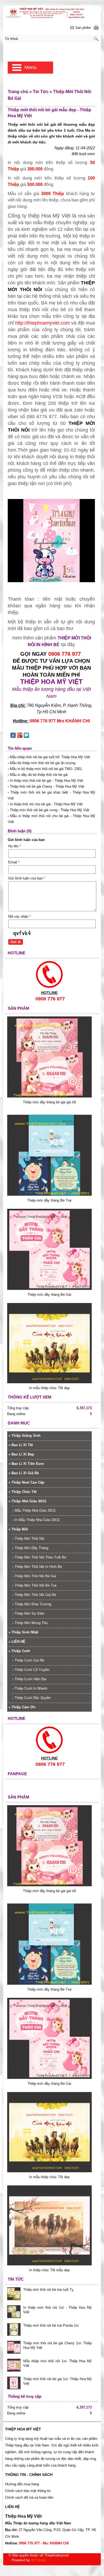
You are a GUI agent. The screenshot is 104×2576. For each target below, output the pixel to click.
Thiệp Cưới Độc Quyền (32, 1698)
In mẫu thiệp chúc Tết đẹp (49, 1388)
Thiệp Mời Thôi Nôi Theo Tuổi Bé (39, 1557)
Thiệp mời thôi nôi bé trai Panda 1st (51, 2325)
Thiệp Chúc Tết (23, 1492)
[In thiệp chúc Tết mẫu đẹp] (49, 2264)
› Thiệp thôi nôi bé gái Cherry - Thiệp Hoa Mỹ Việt (46, 786)
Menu (31, 67)
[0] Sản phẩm (81, 28)
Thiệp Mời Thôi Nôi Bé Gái (34, 1576)
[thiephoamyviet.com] (52, 13)
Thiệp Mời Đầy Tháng (30, 1548)
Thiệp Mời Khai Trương (32, 1604)
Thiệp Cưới (19, 1651)
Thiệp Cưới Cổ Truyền (31, 1670)
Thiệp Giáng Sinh (25, 1436)
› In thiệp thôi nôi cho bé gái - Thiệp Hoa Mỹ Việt (45, 804)
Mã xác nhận (19, 917)
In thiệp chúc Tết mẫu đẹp (49, 2270)
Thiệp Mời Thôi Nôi (28, 1539)
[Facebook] (13, 736)
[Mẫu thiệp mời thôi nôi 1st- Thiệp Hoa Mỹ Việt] (14, 2366)
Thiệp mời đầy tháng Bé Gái (49, 1295)
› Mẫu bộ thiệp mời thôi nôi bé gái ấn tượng (41, 763)
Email (14, 862)
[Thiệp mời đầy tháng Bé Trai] (49, 1194)
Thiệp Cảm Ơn (22, 1707)
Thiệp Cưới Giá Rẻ (28, 1660)
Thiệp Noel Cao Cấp (26, 1482)
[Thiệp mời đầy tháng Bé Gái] (49, 1289)
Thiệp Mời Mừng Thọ (30, 1623)
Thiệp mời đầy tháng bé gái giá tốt (49, 1102)
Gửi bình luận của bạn (27, 878)
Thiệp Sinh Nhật (23, 1632)
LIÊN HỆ (17, 1642)
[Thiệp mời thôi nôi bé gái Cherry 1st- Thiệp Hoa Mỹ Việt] (14, 2348)
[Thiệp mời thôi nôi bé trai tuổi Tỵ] (14, 2294)
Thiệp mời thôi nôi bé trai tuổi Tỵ (48, 2290)
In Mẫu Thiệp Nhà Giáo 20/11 (36, 1520)
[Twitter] (26, 736)
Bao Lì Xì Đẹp (21, 1454)
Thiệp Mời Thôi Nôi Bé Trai (35, 1585)
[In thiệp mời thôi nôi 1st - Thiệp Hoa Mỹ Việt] (14, 2312)
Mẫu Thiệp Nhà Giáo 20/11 (34, 1510)
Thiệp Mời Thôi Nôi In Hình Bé (37, 1567)
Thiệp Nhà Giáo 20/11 (27, 1501)
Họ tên (15, 846)
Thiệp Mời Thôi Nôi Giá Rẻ (34, 1595)
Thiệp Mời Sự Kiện (28, 1613)
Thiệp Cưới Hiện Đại (29, 1679)
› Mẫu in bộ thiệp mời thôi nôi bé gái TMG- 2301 (45, 769)
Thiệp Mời (18, 1529)
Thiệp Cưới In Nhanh (30, 1688)
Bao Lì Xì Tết (21, 1445)
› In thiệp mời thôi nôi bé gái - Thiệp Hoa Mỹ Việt (45, 781)
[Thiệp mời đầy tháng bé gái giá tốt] (49, 1096)
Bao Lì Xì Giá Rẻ (24, 1473)
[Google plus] (20, 736)
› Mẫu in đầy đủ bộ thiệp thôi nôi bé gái (38, 775)
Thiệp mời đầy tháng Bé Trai (49, 1200)
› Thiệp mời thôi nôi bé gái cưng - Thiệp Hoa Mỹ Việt (49, 810)
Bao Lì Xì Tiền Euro (26, 1464)
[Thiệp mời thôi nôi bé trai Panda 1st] (14, 2330)
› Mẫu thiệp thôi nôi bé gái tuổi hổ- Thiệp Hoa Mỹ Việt (49, 757)
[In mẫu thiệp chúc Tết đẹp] (49, 1382)
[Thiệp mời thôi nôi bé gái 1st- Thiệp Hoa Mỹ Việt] (14, 2384)
